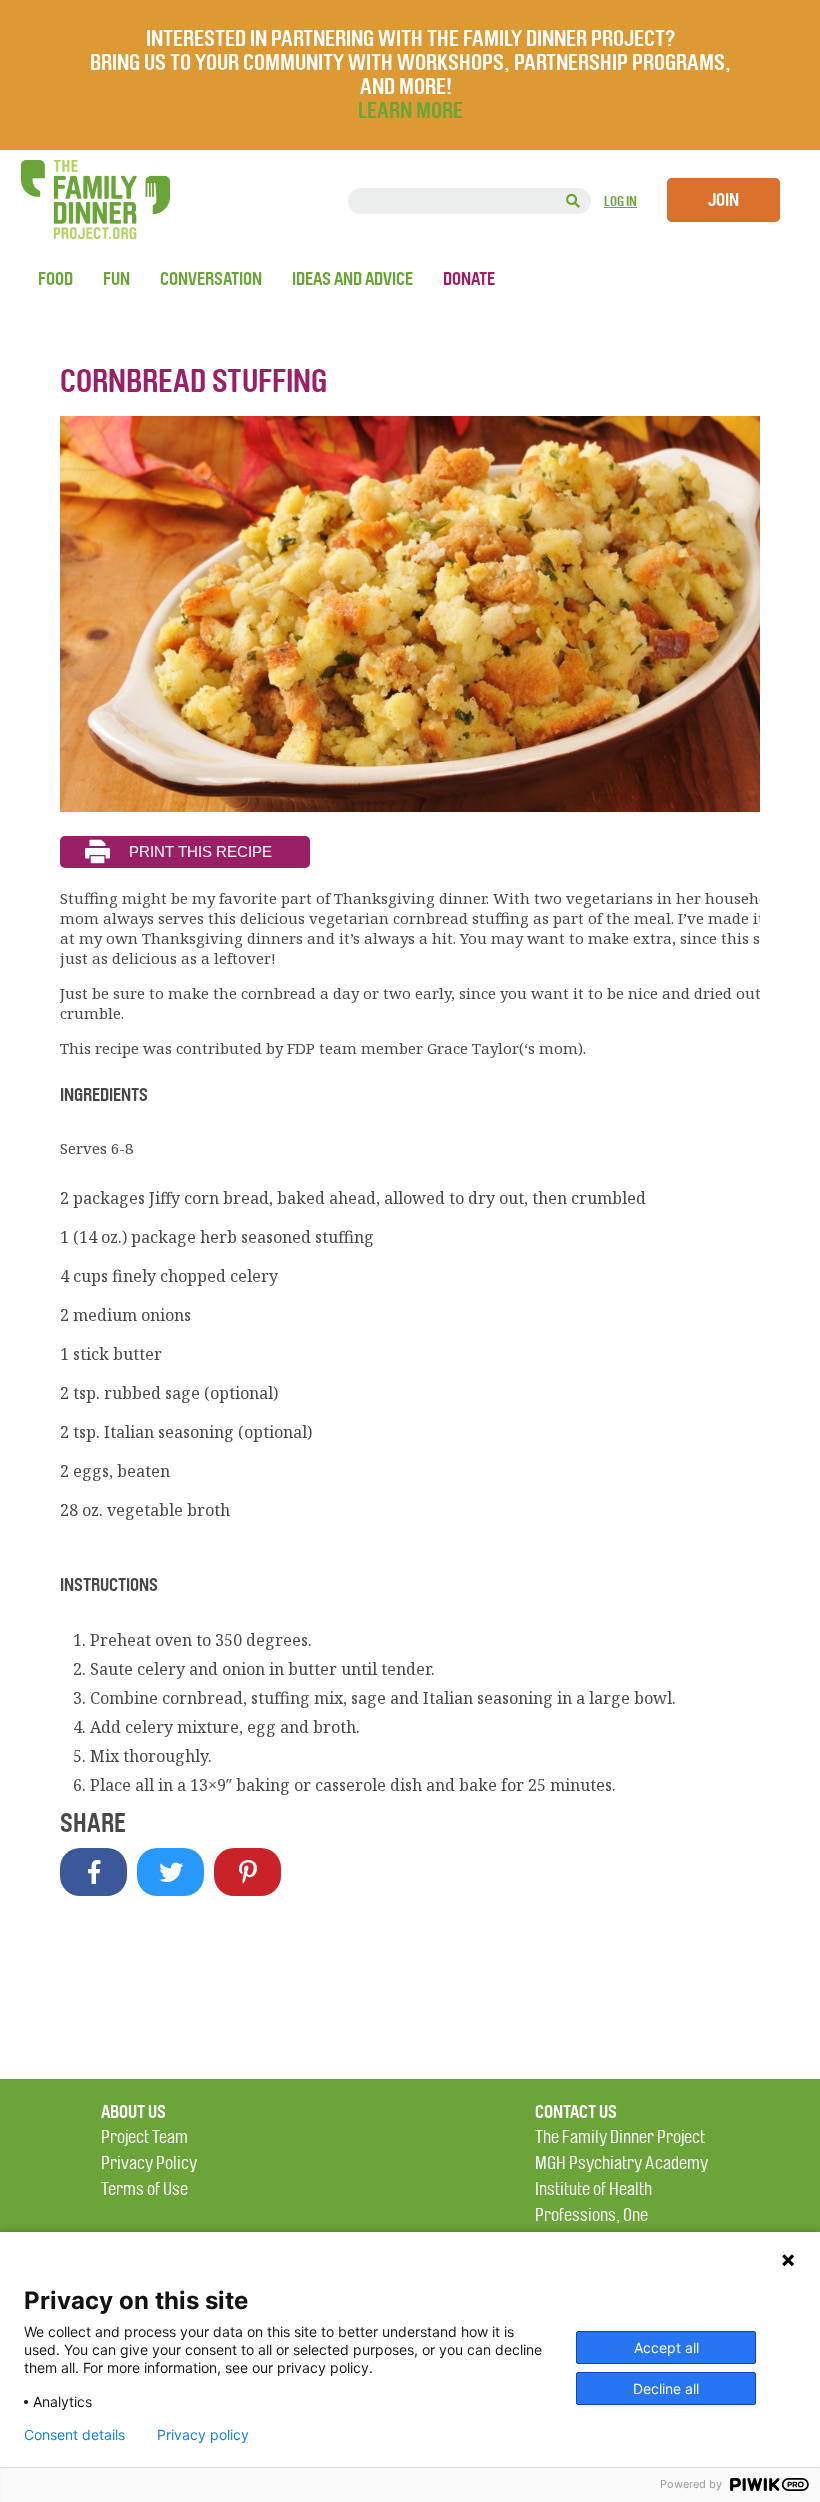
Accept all (666, 2347)
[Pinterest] (247, 1872)
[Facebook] (93, 1872)
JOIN (723, 200)
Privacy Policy (149, 2163)
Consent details (74, 2435)
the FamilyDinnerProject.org (95, 199)
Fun (116, 279)
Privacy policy (203, 2435)
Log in (620, 201)
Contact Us (576, 2112)
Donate (469, 279)
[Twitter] (170, 1872)
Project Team (144, 2137)
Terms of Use (144, 2189)
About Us (133, 2112)
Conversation (211, 279)
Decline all (666, 2388)
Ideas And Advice (352, 279)
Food (55, 279)
